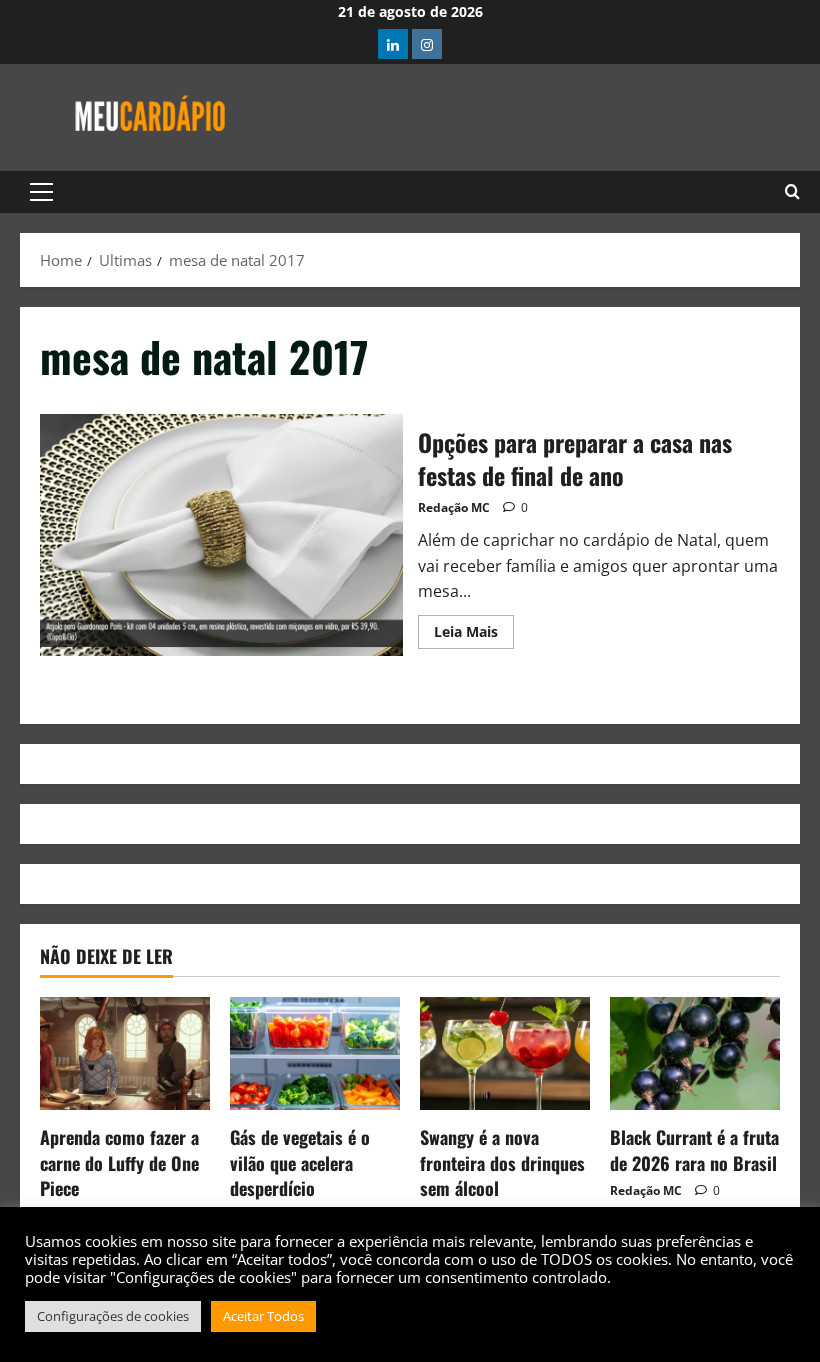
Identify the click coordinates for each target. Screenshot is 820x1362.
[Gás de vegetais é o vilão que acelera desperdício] (315, 1053)
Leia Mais (474, 628)
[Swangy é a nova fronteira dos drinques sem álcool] (505, 1053)
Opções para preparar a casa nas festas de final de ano (221, 535)
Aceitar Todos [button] (263, 1316)
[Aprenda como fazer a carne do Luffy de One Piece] (125, 1053)
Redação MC (454, 507)
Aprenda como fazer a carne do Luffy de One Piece (119, 1162)
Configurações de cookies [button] (113, 1316)
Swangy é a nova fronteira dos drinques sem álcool (502, 1162)
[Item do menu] (393, 44)
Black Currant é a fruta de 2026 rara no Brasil (694, 1149)
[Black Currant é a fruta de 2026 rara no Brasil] (695, 1053)
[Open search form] (792, 192)
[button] (41, 192)
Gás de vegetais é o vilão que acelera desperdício (300, 1162)
